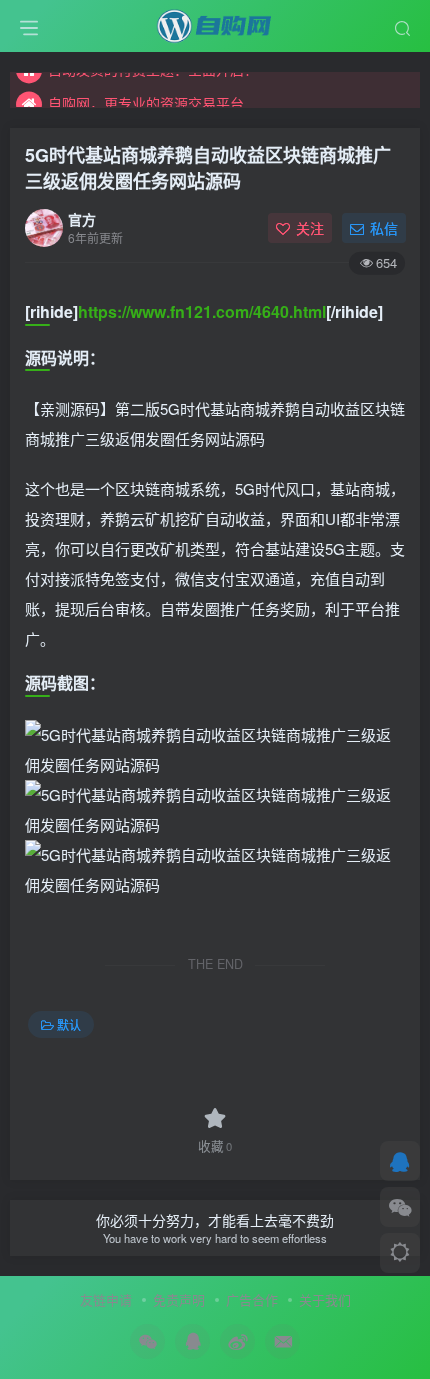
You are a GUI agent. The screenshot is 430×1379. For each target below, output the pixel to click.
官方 (82, 219)
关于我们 (325, 1299)
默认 (69, 1024)
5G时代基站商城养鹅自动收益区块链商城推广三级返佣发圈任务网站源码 (208, 167)
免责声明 (179, 1299)
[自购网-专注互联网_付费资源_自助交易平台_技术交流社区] (214, 23)
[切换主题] (400, 1253)
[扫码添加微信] (400, 1207)
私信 (384, 228)
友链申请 (106, 1299)
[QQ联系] (400, 1161)
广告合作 (252, 1299)
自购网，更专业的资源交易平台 (146, 94)
